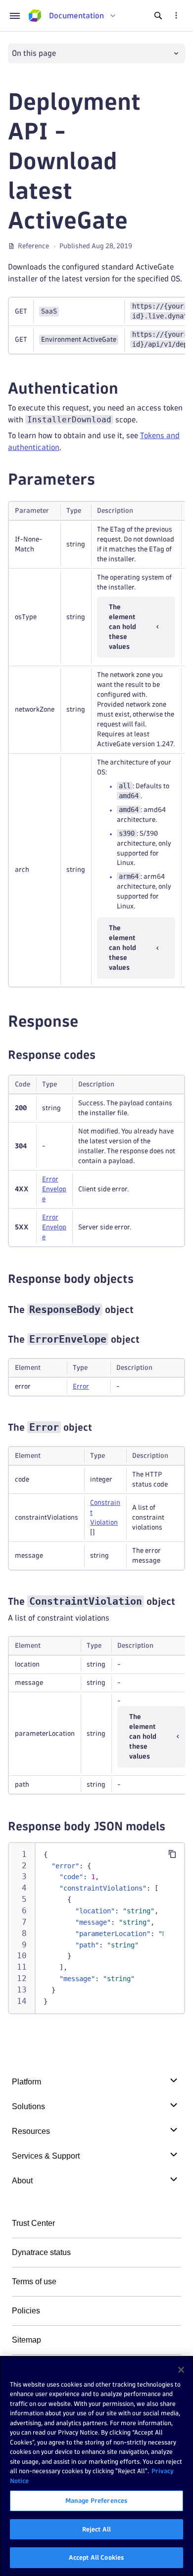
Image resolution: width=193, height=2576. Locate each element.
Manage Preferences (96, 2500)
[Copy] (172, 1854)
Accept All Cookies (96, 2557)
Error (81, 1386)
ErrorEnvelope (54, 1189)
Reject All (96, 2529)
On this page (34, 53)
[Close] (181, 2370)
